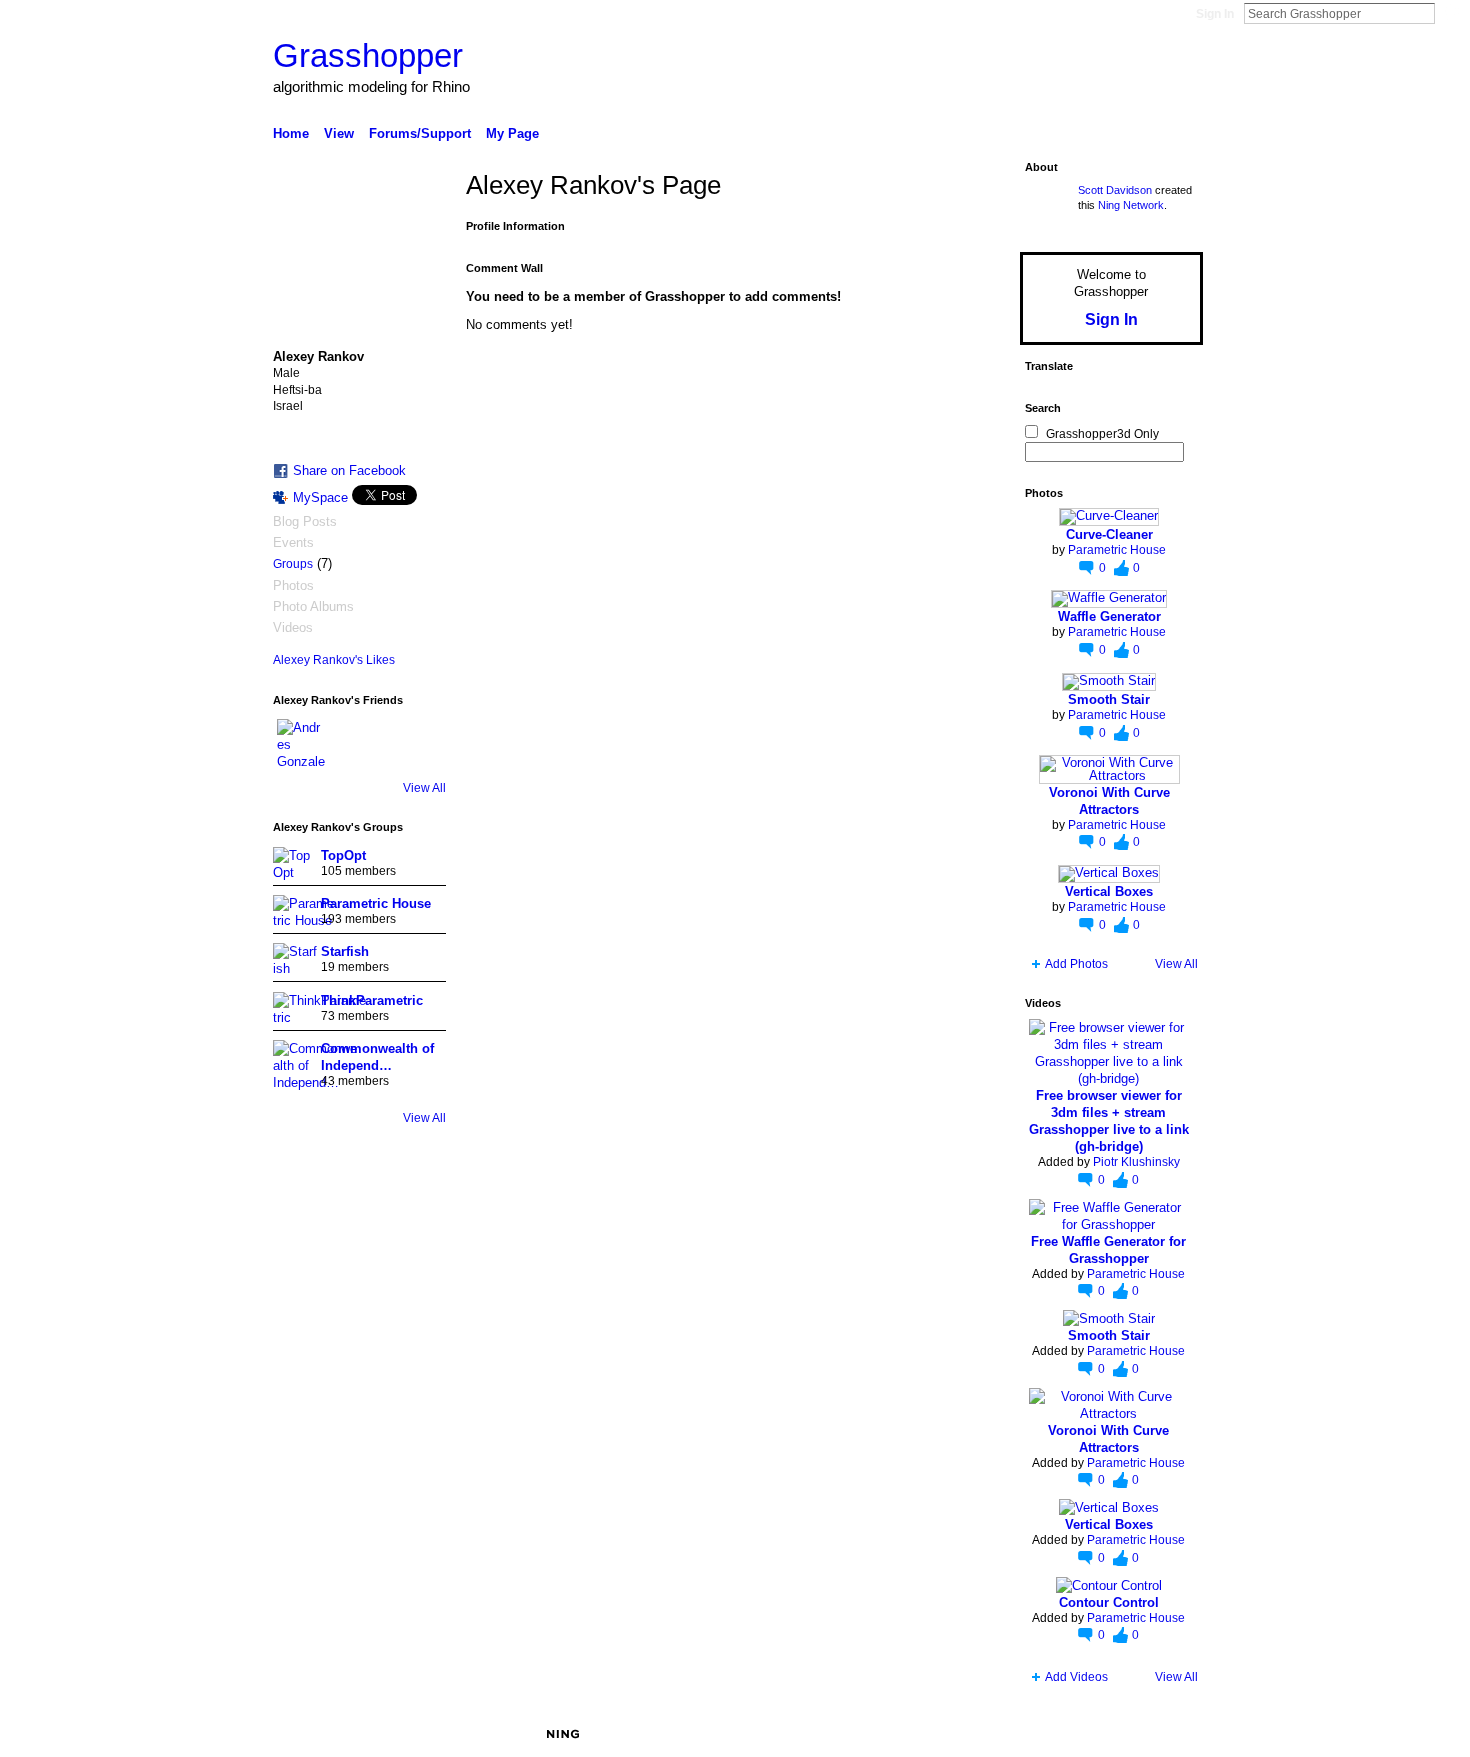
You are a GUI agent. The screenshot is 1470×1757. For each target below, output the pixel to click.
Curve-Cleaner (1109, 534)
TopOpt (343, 855)
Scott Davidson (1115, 190)
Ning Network (1131, 205)
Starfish (345, 951)
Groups (293, 564)
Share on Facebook (349, 470)
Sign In (1215, 14)
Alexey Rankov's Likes (334, 660)
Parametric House (376, 903)
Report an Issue (1055, 1734)
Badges (976, 1734)
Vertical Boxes (1109, 891)
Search (1451, 13)
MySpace (320, 497)
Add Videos (1076, 1677)
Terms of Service (1158, 1734)
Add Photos (1076, 964)
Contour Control (1109, 1602)
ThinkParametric (372, 1000)
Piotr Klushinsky (1136, 1162)
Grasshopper (368, 55)
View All (424, 788)
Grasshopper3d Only (1102, 434)
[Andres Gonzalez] (301, 743)
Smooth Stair (1109, 699)
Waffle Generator (1109, 616)
